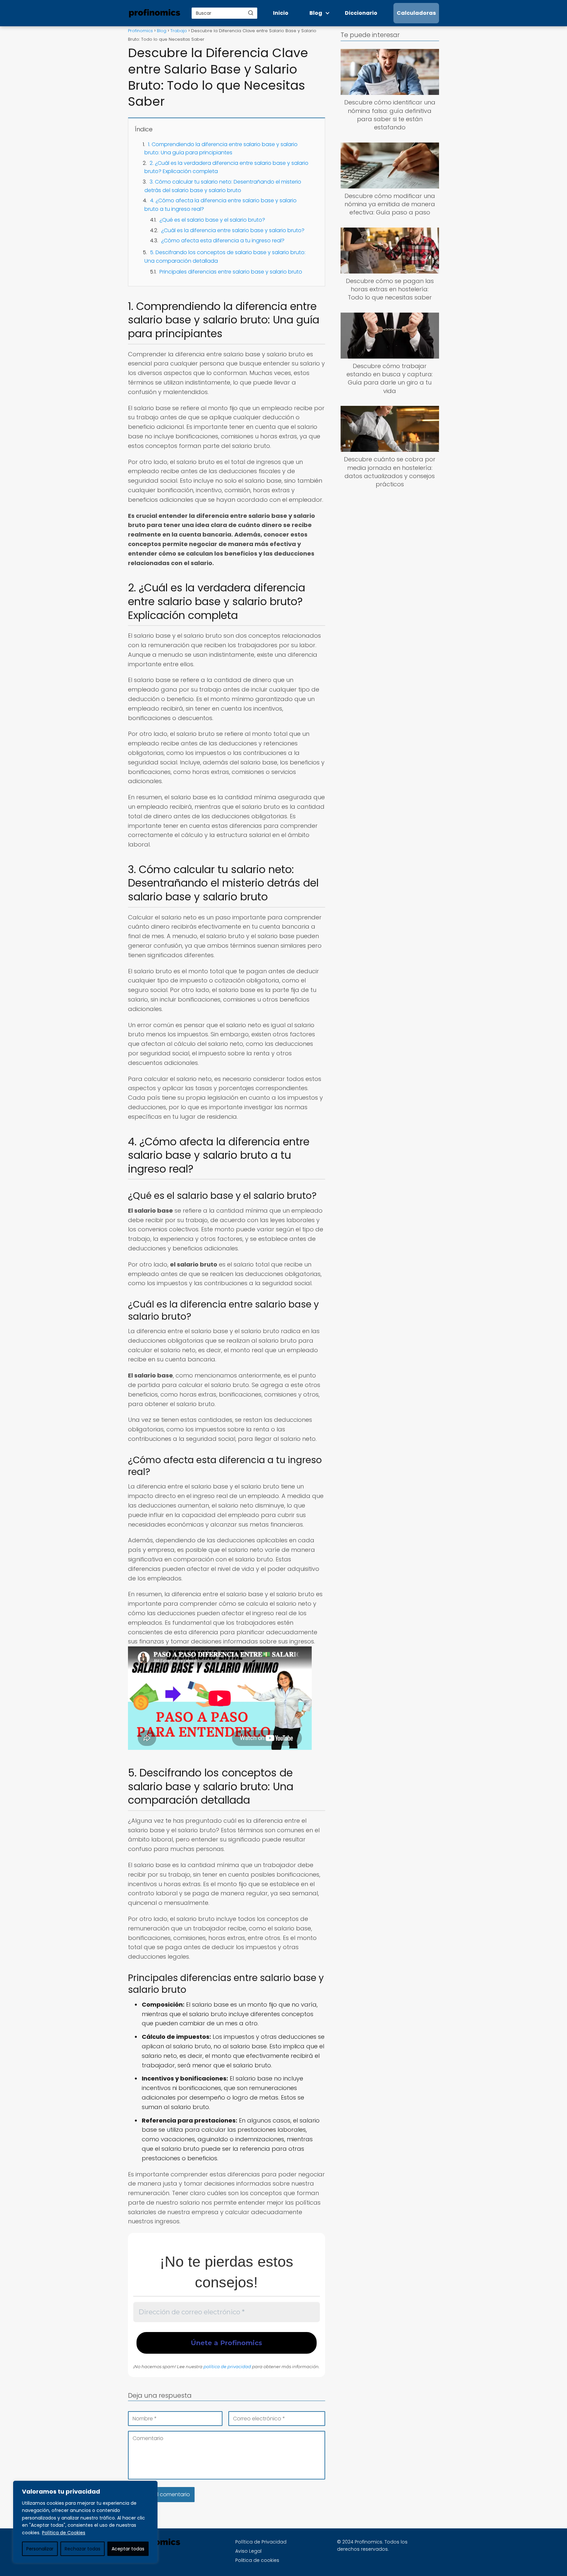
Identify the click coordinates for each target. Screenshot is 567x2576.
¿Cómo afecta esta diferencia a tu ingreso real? (223, 241)
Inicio (281, 13)
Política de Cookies (64, 2533)
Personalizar (40, 2549)
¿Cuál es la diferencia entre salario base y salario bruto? (233, 230)
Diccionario (361, 13)
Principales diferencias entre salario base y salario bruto (231, 272)
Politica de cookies (257, 2560)
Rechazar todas (83, 2549)
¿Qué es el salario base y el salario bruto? (212, 220)
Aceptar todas (128, 2549)
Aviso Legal (248, 2551)
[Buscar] (251, 13)
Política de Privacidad (261, 2542)
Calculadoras (416, 13)
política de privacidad (227, 2367)
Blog (316, 13)
